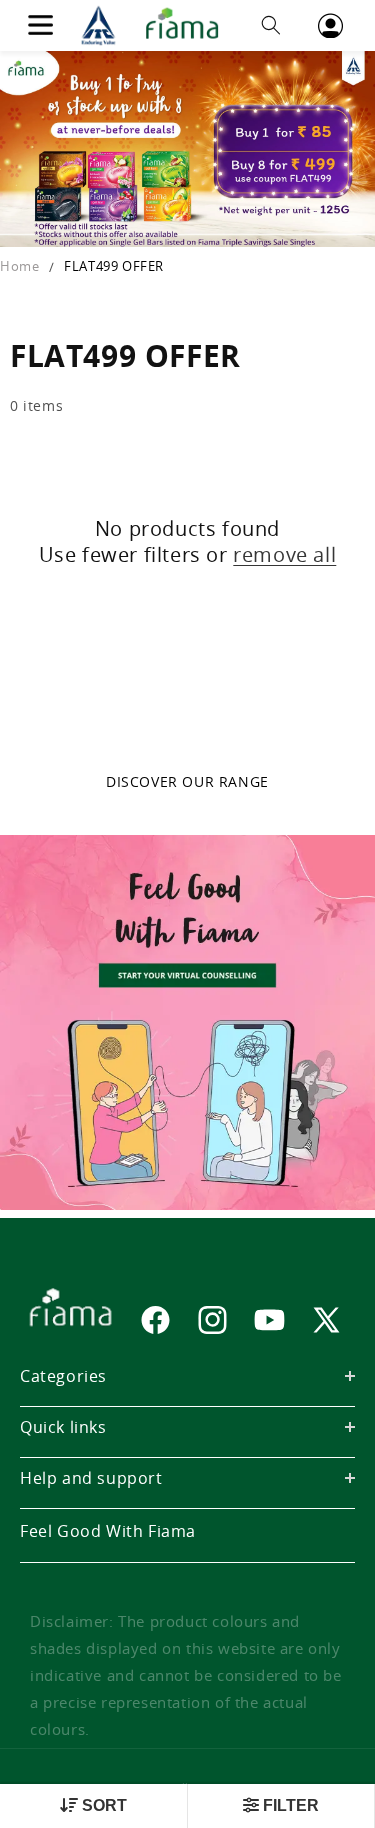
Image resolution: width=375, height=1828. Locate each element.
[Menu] (40, 25)
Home (19, 266)
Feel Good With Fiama (108, 1531)
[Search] (271, 25)
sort (102, 1805)
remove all (284, 555)
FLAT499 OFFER (114, 266)
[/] (155, 25)
